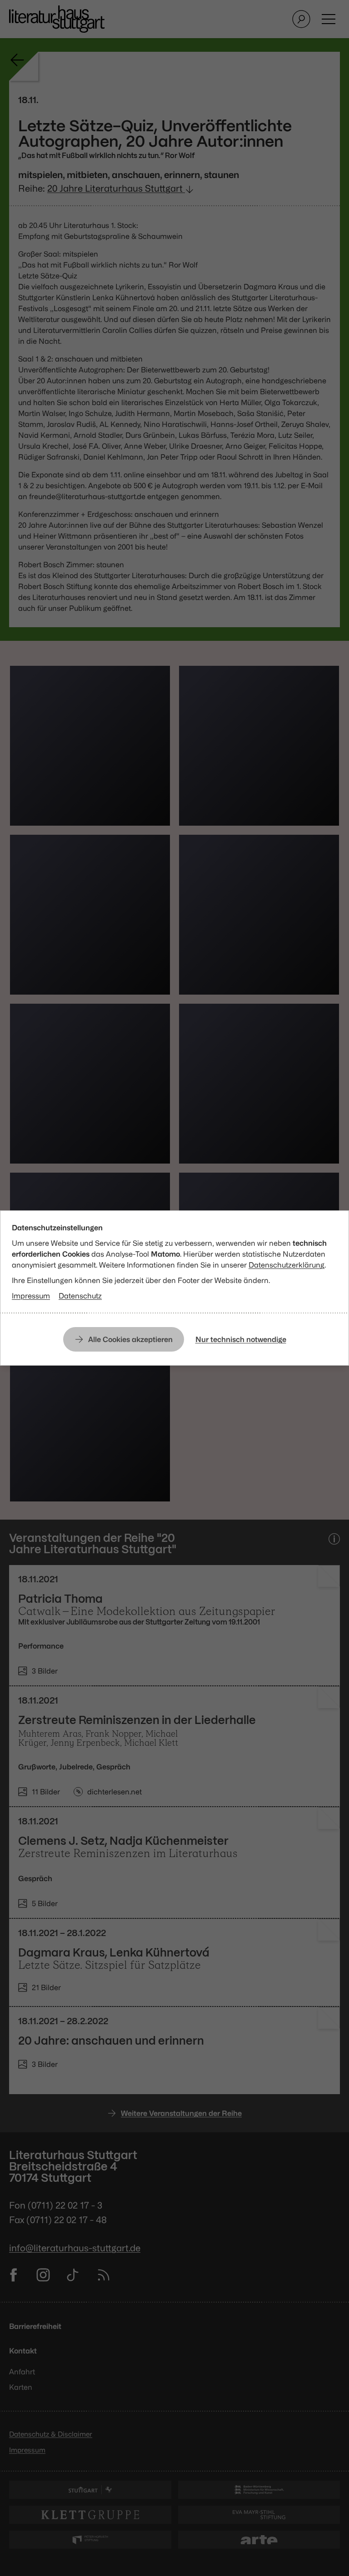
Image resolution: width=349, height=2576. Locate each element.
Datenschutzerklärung (287, 1265)
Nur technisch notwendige (241, 1339)
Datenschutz (80, 1296)
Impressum (31, 1296)
